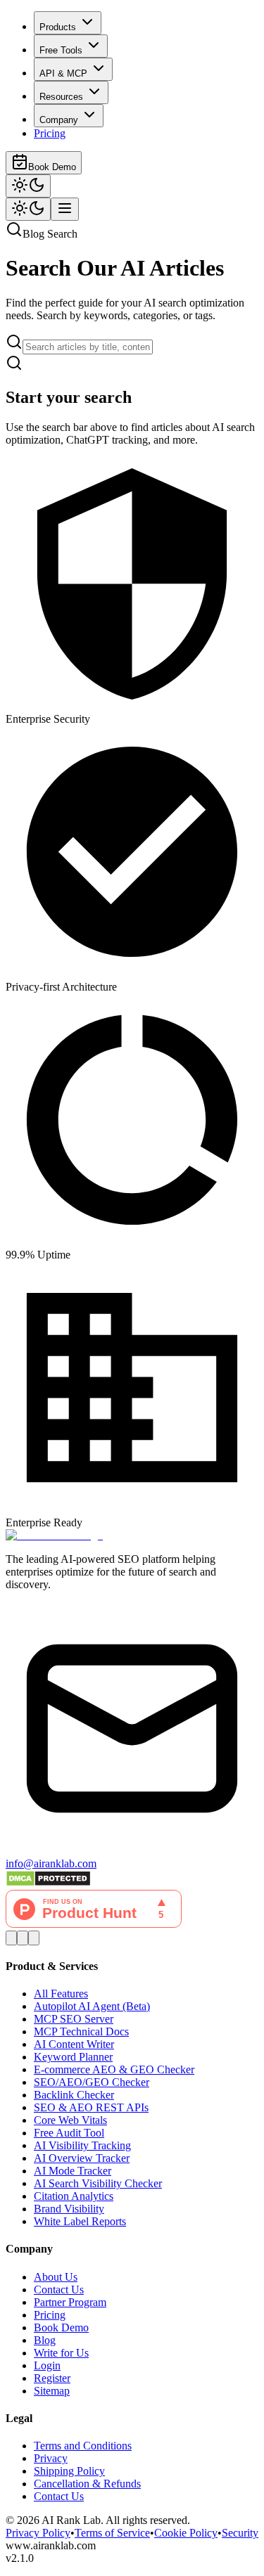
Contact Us (59, 2290)
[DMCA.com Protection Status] (48, 1883)
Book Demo (52, 167)
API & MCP (63, 73)
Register (52, 2378)
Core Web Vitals (70, 2120)
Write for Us (61, 2353)
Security (240, 2533)
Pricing (50, 133)
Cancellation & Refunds (87, 2484)
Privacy (51, 2458)
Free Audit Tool (69, 2133)
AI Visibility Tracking (82, 2145)
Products (58, 27)
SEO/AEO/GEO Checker (92, 2082)
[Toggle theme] (28, 186)
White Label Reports (80, 2221)
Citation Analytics (74, 2196)
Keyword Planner (73, 2057)
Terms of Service (112, 2533)
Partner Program (70, 2302)
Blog (45, 2340)
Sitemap (52, 2391)
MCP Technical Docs (81, 2031)
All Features (61, 1994)
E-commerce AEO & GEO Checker (114, 2069)
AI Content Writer (74, 2044)
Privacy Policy (38, 2533)
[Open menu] (65, 209)
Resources (61, 97)
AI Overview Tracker (82, 2158)
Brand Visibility (69, 2209)
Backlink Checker (74, 2095)
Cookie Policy (186, 2533)
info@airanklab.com (51, 1863)
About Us (56, 2277)
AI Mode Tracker (73, 2171)
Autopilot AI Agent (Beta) (92, 2006)
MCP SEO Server (74, 2019)
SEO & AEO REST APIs (91, 2107)
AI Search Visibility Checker (98, 2183)
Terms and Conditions (83, 2446)
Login (47, 2365)
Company (59, 120)
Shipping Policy (69, 2471)
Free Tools (61, 50)
